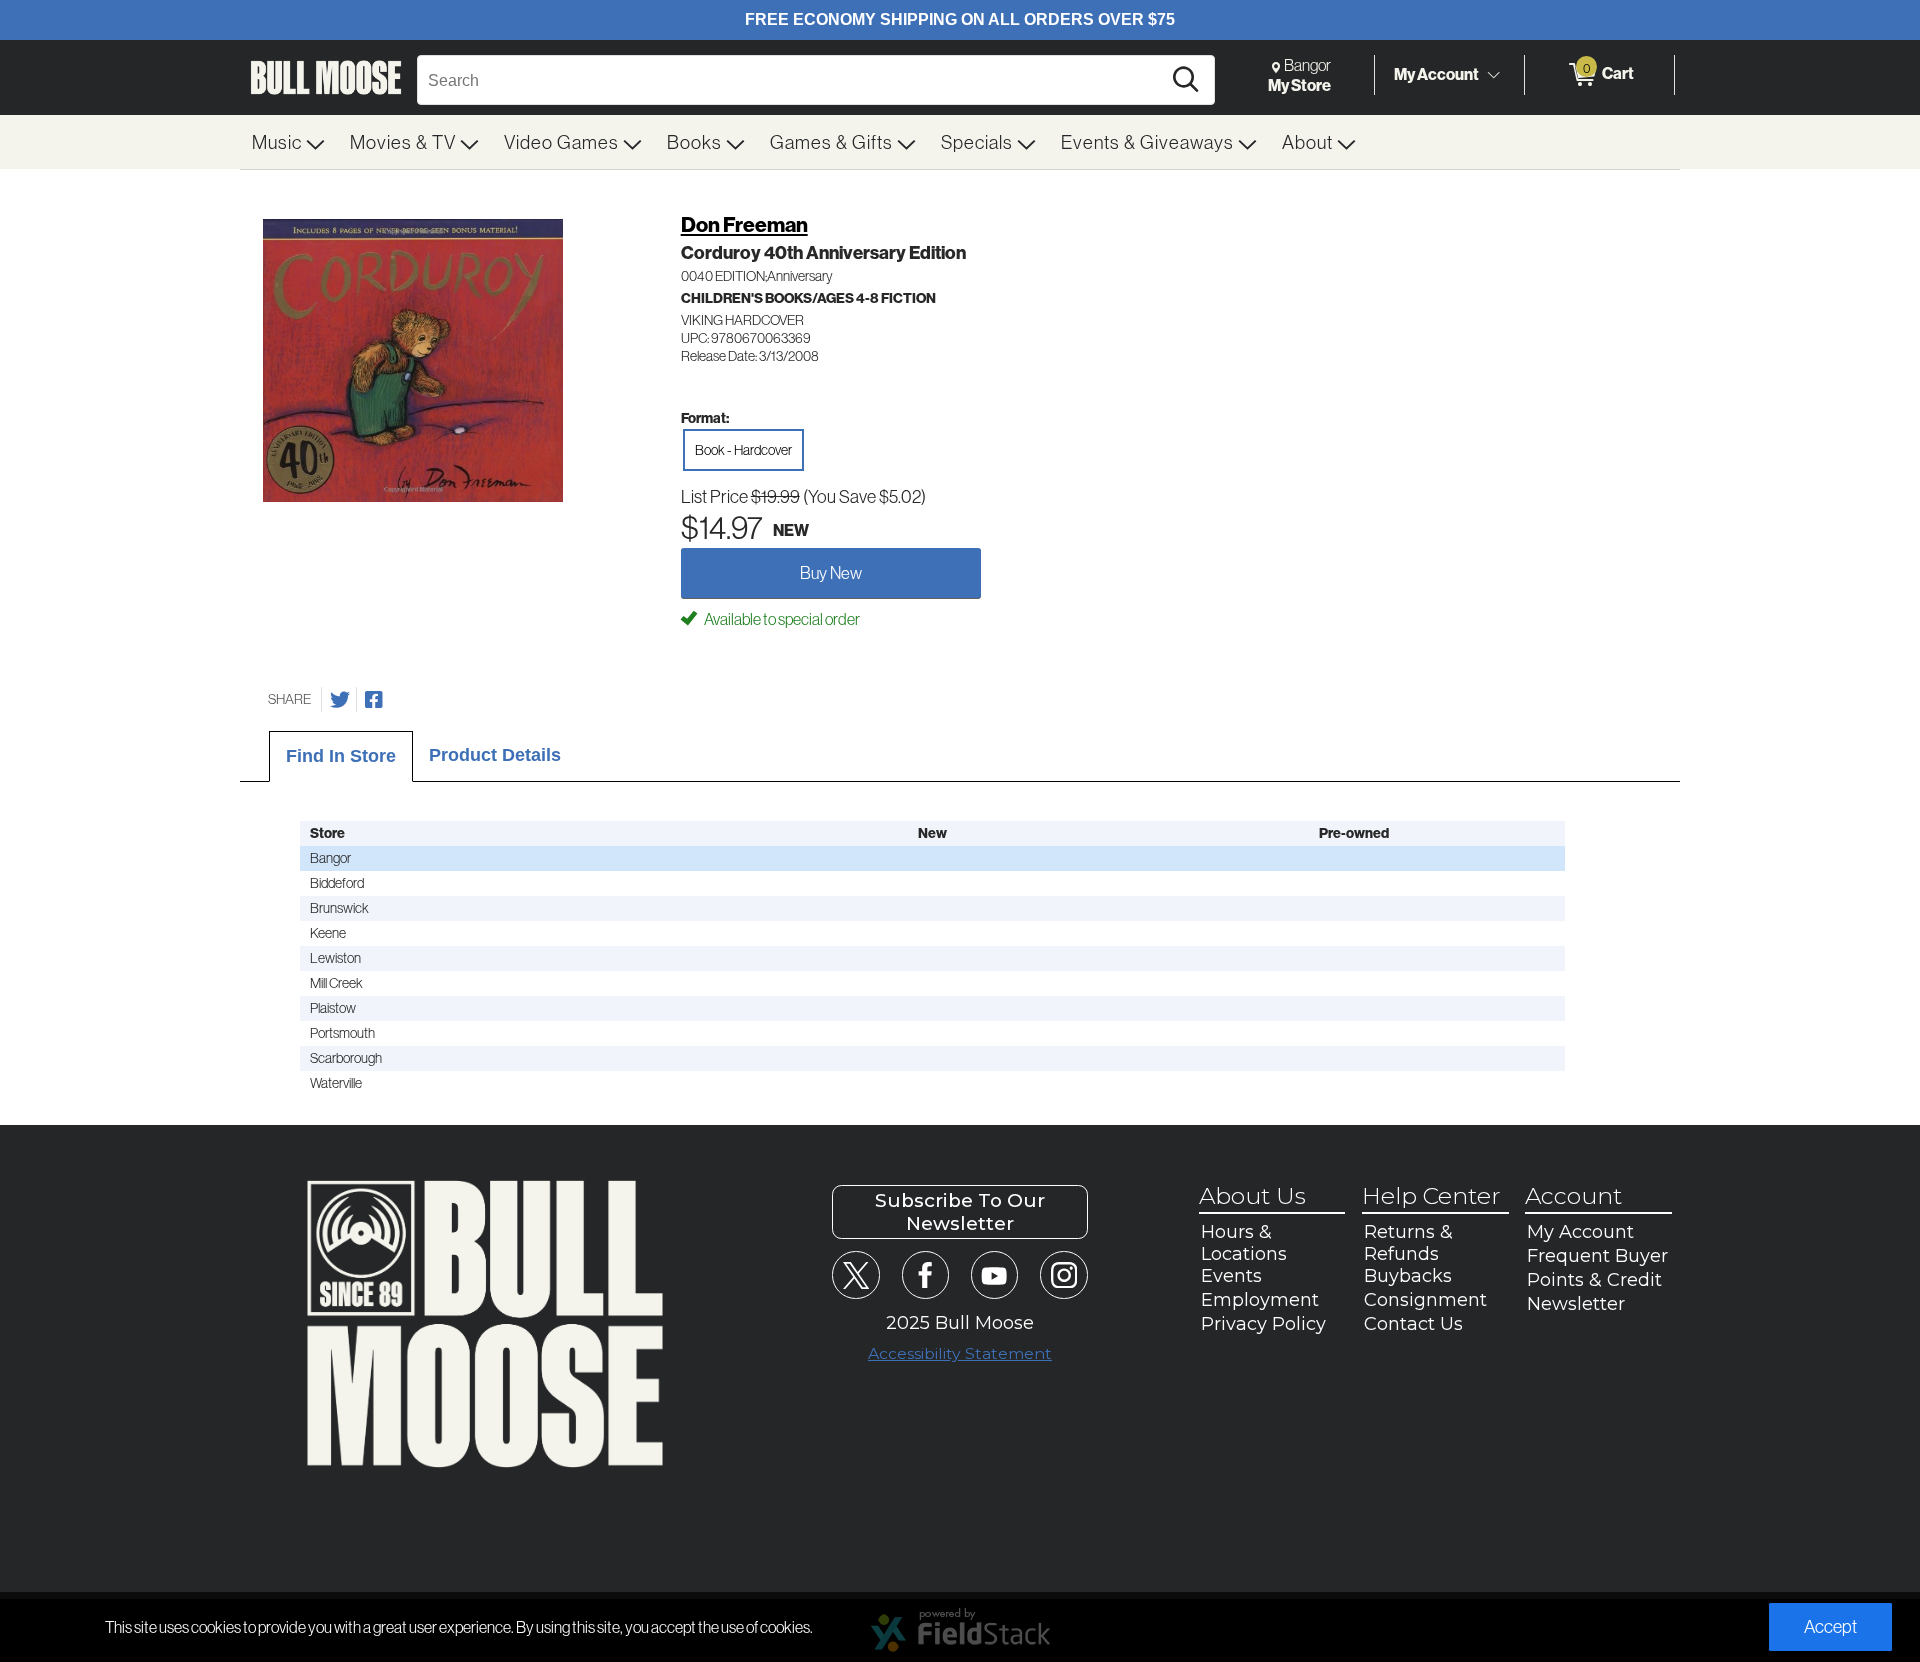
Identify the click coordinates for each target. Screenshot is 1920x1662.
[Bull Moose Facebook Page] (925, 1274)
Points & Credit (1594, 1280)
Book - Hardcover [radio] (743, 450)
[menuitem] (289, 142)
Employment (1260, 1300)
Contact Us (1413, 1324)
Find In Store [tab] (341, 756)
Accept (1830, 1626)
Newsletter (1576, 1304)
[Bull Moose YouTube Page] (994, 1274)
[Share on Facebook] (374, 700)
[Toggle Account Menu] (1493, 75)
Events (1231, 1276)
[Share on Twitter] (340, 700)
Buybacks (1408, 1276)
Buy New (831, 572)
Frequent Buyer (1597, 1256)
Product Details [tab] (495, 755)
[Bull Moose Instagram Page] (1063, 1274)
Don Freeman (744, 224)
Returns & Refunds (1408, 1243)
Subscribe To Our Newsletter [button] (960, 1212)
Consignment (1425, 1300)
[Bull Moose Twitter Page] (855, 1274)
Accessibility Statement (960, 1353)
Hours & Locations (1244, 1243)
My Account (1436, 74)
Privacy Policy (1263, 1324)
